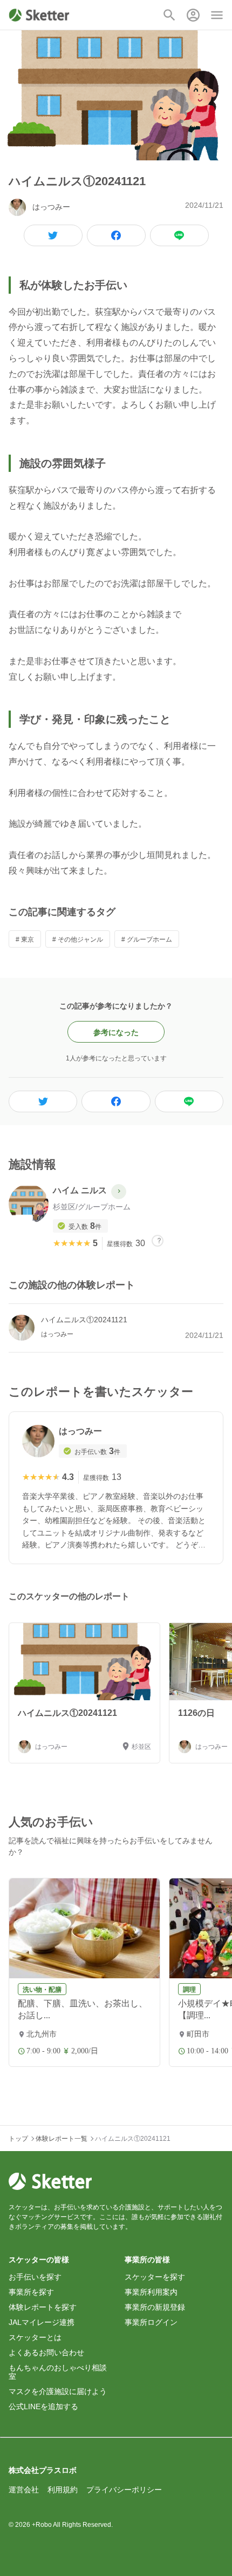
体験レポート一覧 (62, 2139)
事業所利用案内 (151, 2292)
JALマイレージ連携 (42, 2322)
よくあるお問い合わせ (46, 2352)
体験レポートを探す (43, 2307)
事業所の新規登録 (155, 2307)
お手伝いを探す (35, 2277)
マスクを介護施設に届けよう (58, 2391)
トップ (18, 2139)
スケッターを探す (155, 2277)
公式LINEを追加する (43, 2406)
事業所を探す (31, 2292)
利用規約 (63, 2490)
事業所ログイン (151, 2322)
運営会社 (24, 2490)
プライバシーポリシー (124, 2490)
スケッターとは (35, 2337)
